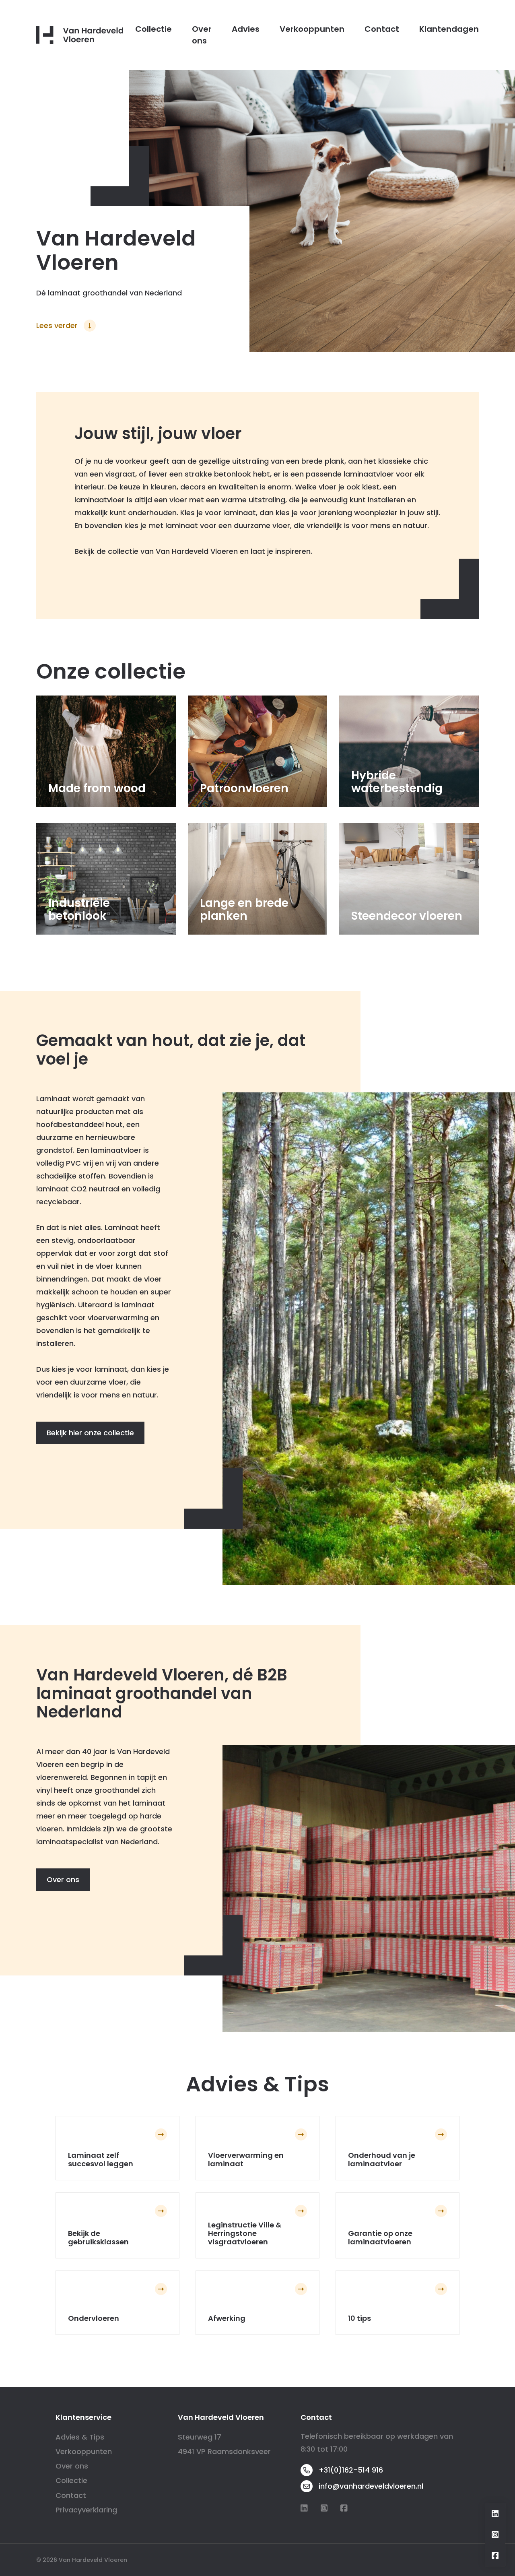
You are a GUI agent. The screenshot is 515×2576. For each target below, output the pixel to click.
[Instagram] (324, 2508)
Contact (382, 29)
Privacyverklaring (86, 2510)
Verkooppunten (312, 29)
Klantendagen (449, 29)
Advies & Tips (80, 2437)
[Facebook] (344, 2508)
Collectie (153, 29)
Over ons (202, 35)
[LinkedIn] (304, 2508)
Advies (246, 29)
